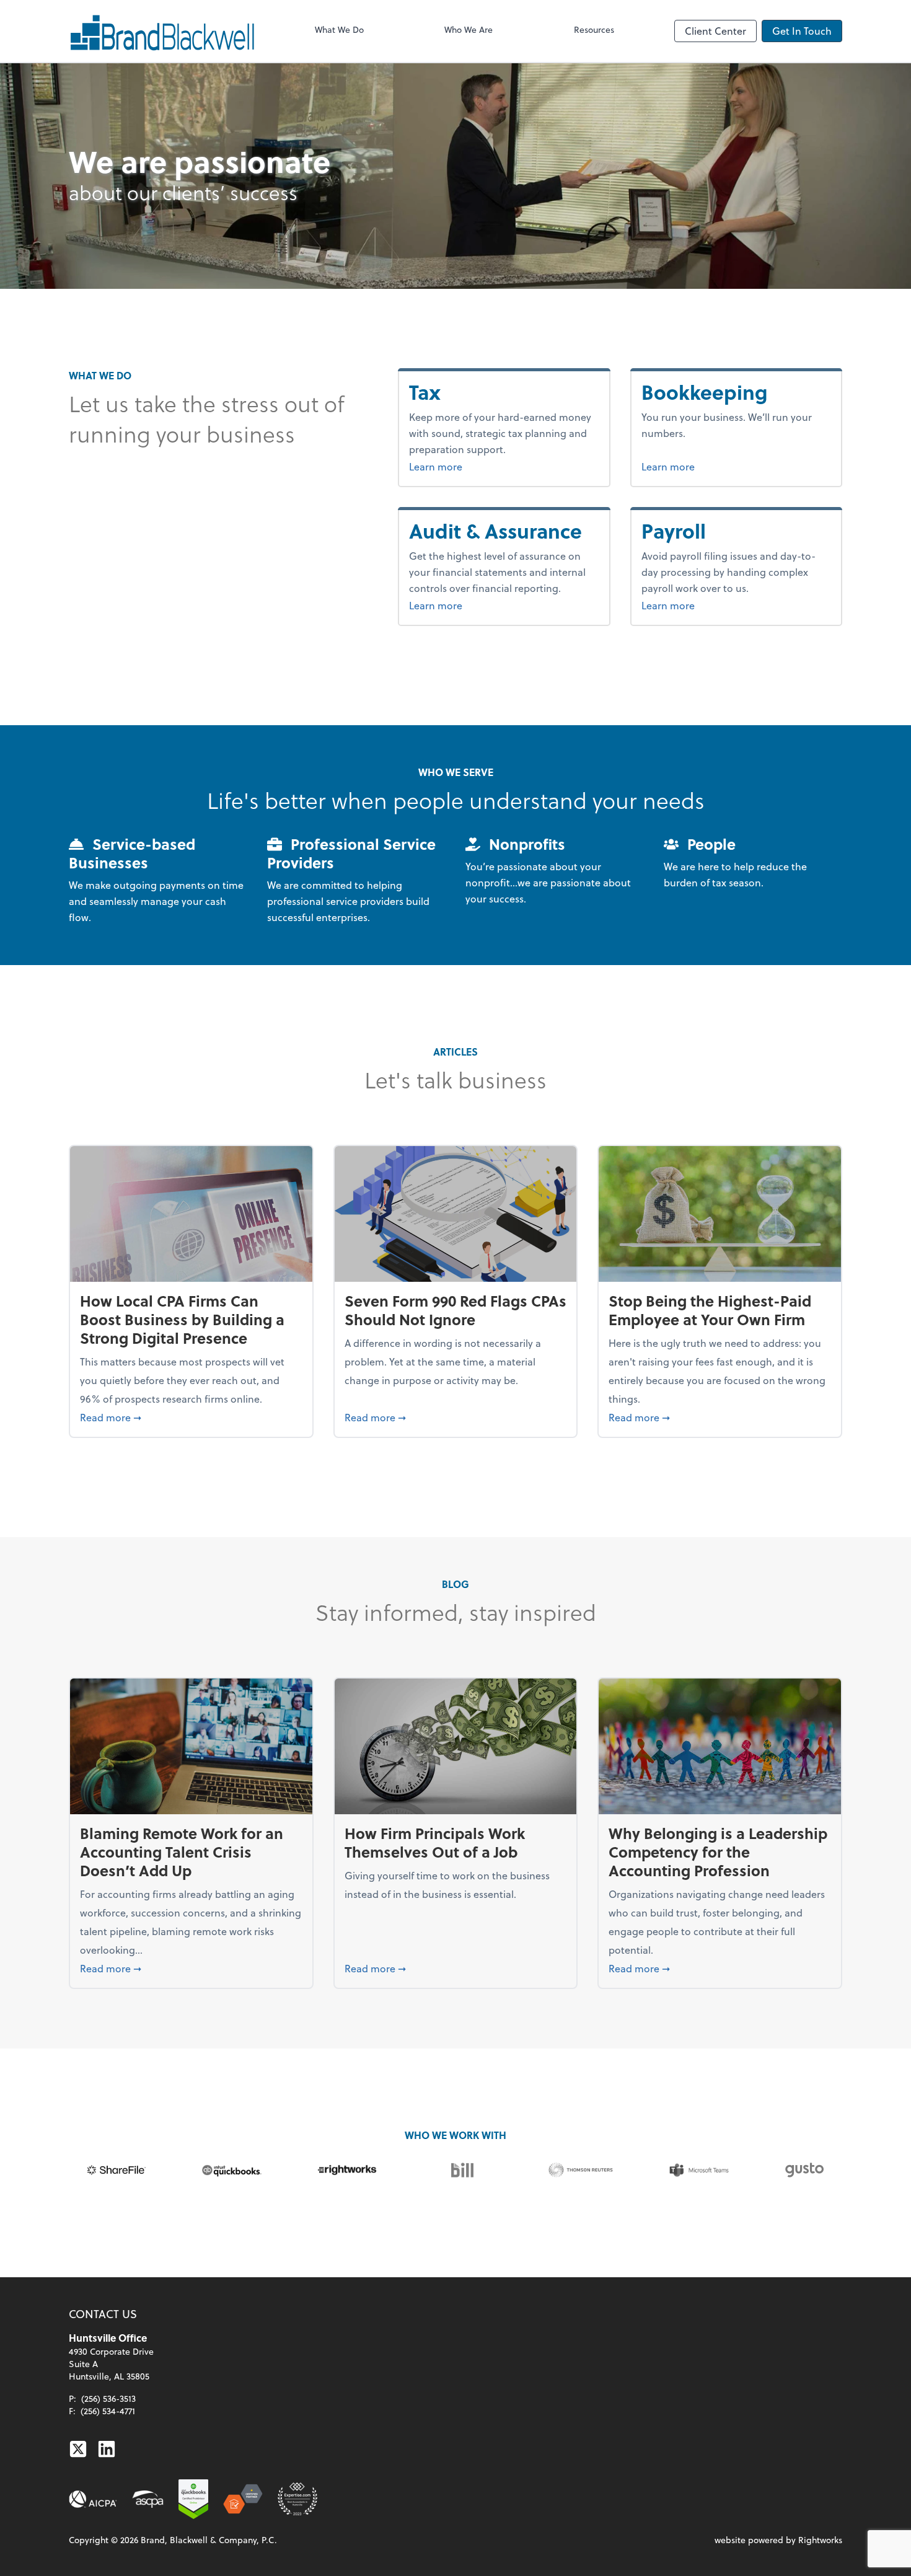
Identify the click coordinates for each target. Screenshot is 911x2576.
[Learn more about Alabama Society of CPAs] (148, 2499)
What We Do (339, 29)
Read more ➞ (191, 1417)
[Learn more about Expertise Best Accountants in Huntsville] (297, 2499)
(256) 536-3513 (108, 2398)
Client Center (715, 31)
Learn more (459, 466)
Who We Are (469, 29)
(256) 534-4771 (108, 2411)
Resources (594, 29)
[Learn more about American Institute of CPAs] (93, 2499)
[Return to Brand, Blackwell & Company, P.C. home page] (162, 31)
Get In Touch (802, 31)
